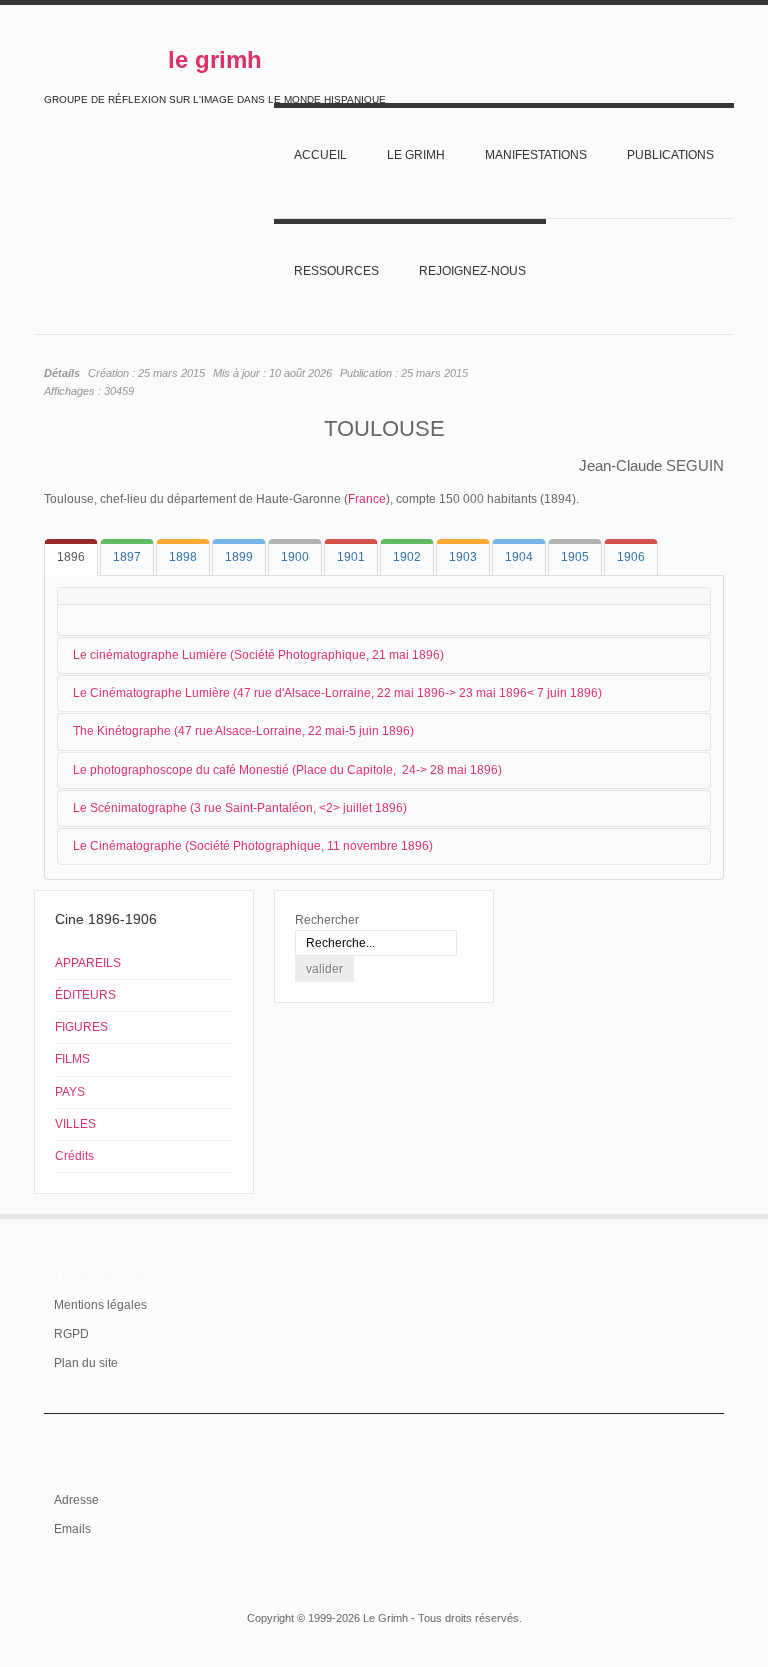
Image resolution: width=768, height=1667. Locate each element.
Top (712, 1214)
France (367, 499)
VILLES (75, 1124)
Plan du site (86, 1363)
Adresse (76, 1500)
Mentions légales (100, 1305)
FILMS (72, 1059)
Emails (72, 1529)
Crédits (74, 1156)
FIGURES (81, 1027)
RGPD (71, 1334)
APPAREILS (88, 963)
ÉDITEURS (85, 995)
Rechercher (327, 920)
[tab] (71, 557)
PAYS (70, 1092)
